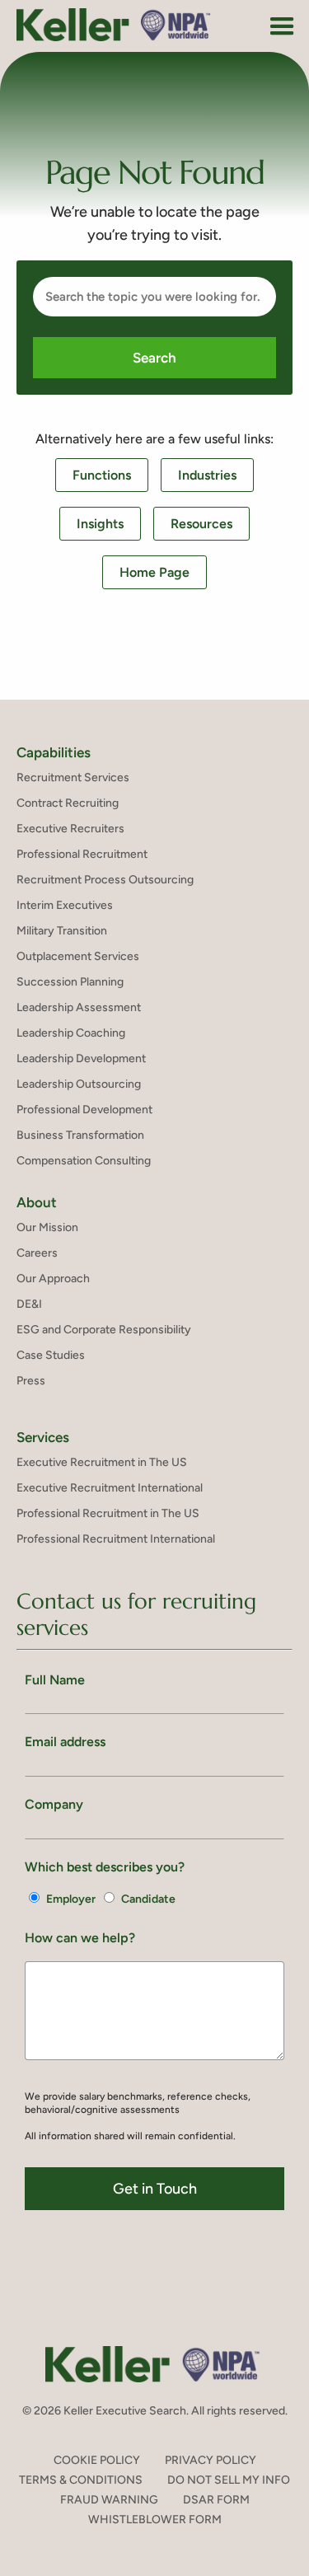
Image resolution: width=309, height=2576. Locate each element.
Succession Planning (70, 982)
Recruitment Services (73, 777)
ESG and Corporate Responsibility (104, 1330)
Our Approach (53, 1279)
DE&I (29, 1304)
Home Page (154, 572)
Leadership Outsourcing (79, 1084)
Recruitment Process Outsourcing (105, 880)
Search (154, 358)
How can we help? (80, 1938)
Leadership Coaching (71, 1033)
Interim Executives (65, 905)
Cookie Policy (97, 2460)
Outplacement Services (78, 956)
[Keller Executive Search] (114, 25)
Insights (100, 524)
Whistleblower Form (155, 2520)
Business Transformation (80, 1135)
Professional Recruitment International (116, 1539)
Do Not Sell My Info (229, 2480)
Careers (37, 1253)
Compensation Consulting (84, 1161)
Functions (102, 475)
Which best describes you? (105, 1867)
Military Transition (62, 931)
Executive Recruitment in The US (102, 1462)
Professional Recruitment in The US (108, 1513)
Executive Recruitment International (110, 1488)
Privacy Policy (211, 2460)
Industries (207, 475)
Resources (201, 524)
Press (31, 1381)
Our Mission (47, 1227)
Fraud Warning (109, 2500)
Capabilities (54, 752)
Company (54, 1804)
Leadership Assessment (79, 1007)
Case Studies (51, 1355)
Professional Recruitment (82, 854)
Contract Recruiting (68, 803)
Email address (65, 1742)
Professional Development (84, 1110)
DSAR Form (216, 2500)
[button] (282, 27)
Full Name (55, 1680)
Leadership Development (81, 1059)
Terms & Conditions (81, 2480)
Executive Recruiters (70, 829)
